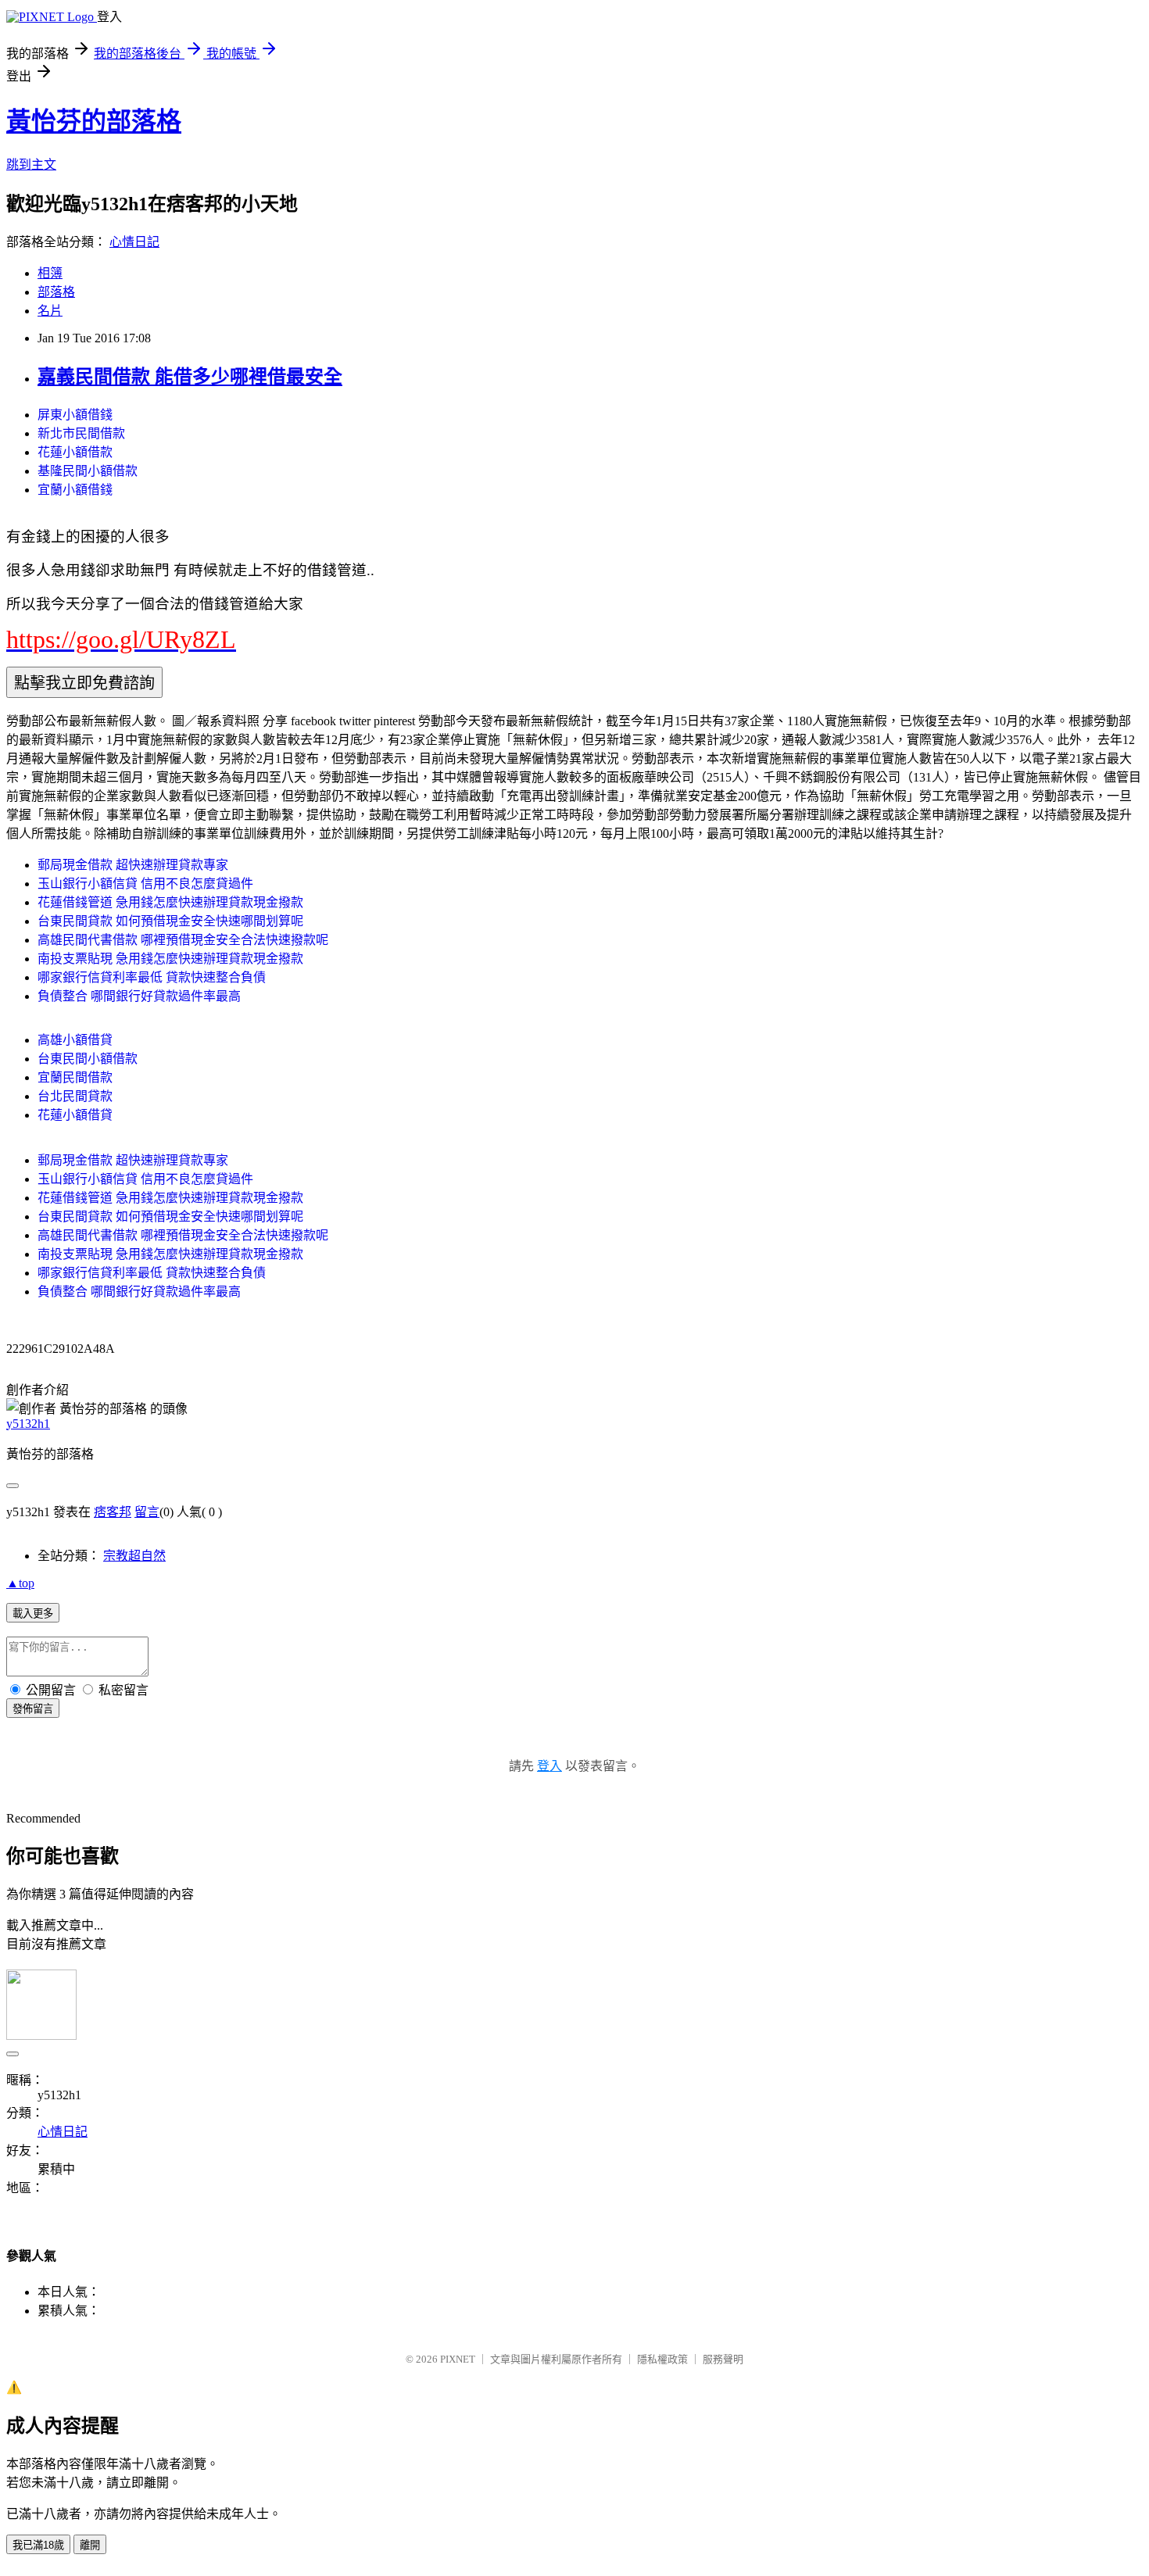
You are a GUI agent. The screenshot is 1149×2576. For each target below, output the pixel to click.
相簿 (50, 273)
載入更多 (33, 1614)
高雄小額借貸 (75, 1040)
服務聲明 (723, 2359)
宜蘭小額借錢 (75, 490)
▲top (20, 1583)
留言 (147, 1512)
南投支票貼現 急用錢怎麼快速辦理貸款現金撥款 (170, 959)
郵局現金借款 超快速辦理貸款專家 (133, 865)
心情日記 (134, 242)
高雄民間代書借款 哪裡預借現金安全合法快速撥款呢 (183, 940)
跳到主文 (31, 165)
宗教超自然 (134, 1556)
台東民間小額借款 (88, 1059)
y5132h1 (28, 1424)
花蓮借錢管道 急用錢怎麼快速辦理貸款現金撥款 (170, 902)
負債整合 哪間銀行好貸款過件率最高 (139, 996)
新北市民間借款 (81, 433)
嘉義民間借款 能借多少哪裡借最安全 (190, 377)
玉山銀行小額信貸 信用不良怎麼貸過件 (145, 884)
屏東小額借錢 (75, 415)
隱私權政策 (662, 2359)
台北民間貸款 (75, 1096)
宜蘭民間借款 (75, 1077)
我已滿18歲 (38, 2545)
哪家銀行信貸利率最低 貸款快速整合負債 (152, 977)
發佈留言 (33, 1709)
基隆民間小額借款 (88, 471)
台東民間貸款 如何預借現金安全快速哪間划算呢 (170, 921)
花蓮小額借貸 (75, 1115)
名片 (50, 311)
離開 (90, 2545)
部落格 (56, 292)
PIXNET (458, 2359)
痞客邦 (113, 1512)
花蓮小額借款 (75, 452)
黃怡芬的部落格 (94, 121)
